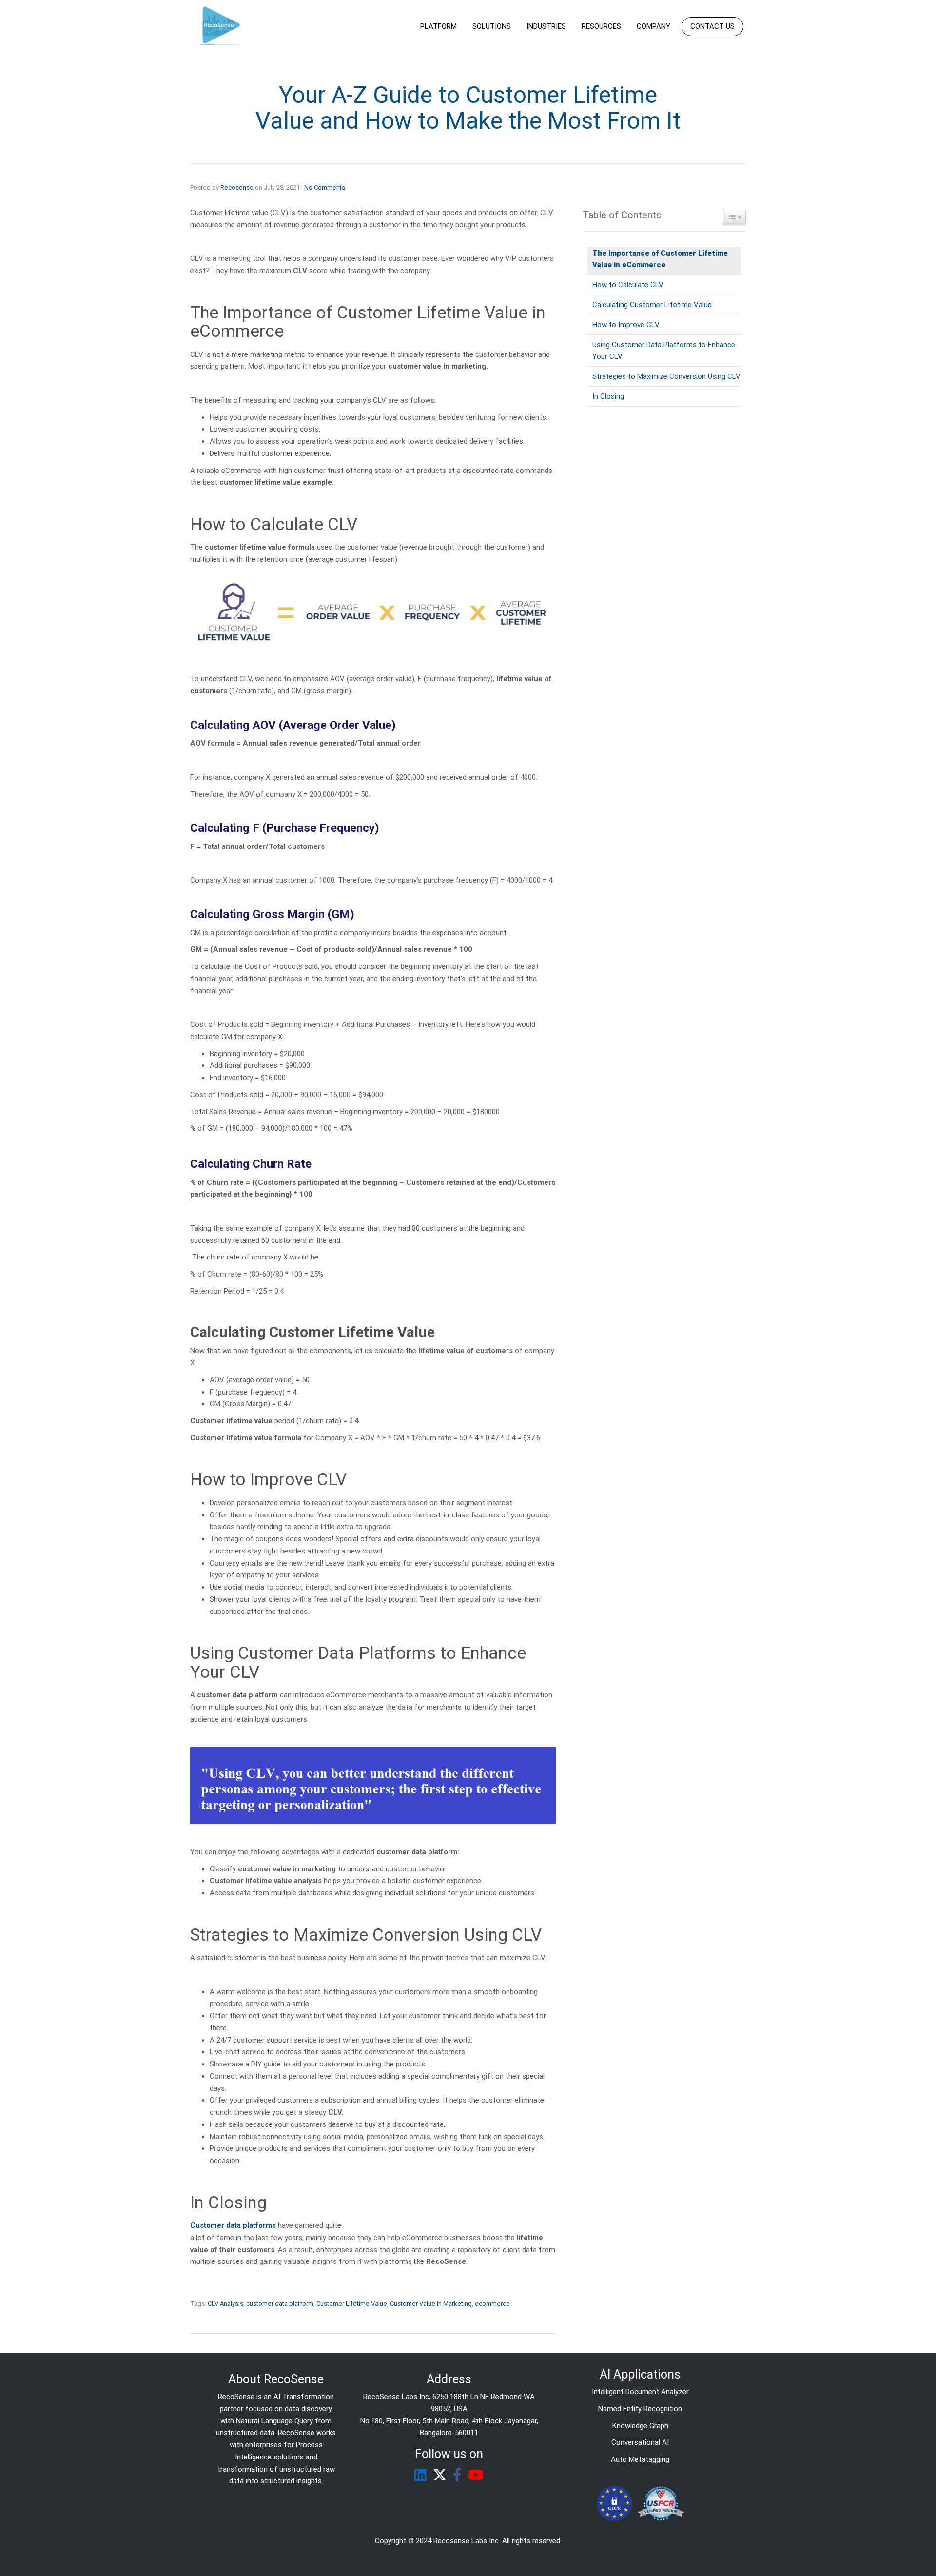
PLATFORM (439, 26)
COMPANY (653, 26)
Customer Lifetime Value (352, 2304)
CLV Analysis (225, 2304)
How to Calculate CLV (628, 285)
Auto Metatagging (640, 2459)
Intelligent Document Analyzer (640, 2392)
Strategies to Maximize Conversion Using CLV (666, 376)
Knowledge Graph (640, 2426)
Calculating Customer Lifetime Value (652, 305)
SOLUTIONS (492, 26)
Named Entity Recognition (640, 2409)
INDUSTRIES (546, 26)
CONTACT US (712, 26)
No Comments (325, 187)
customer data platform (280, 2304)
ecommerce (492, 2304)
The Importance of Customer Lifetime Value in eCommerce (660, 259)
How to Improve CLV (626, 325)
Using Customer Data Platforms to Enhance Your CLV (664, 351)
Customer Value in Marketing (431, 2304)
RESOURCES (601, 26)
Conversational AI (640, 2442)
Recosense (237, 187)
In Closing (608, 396)
